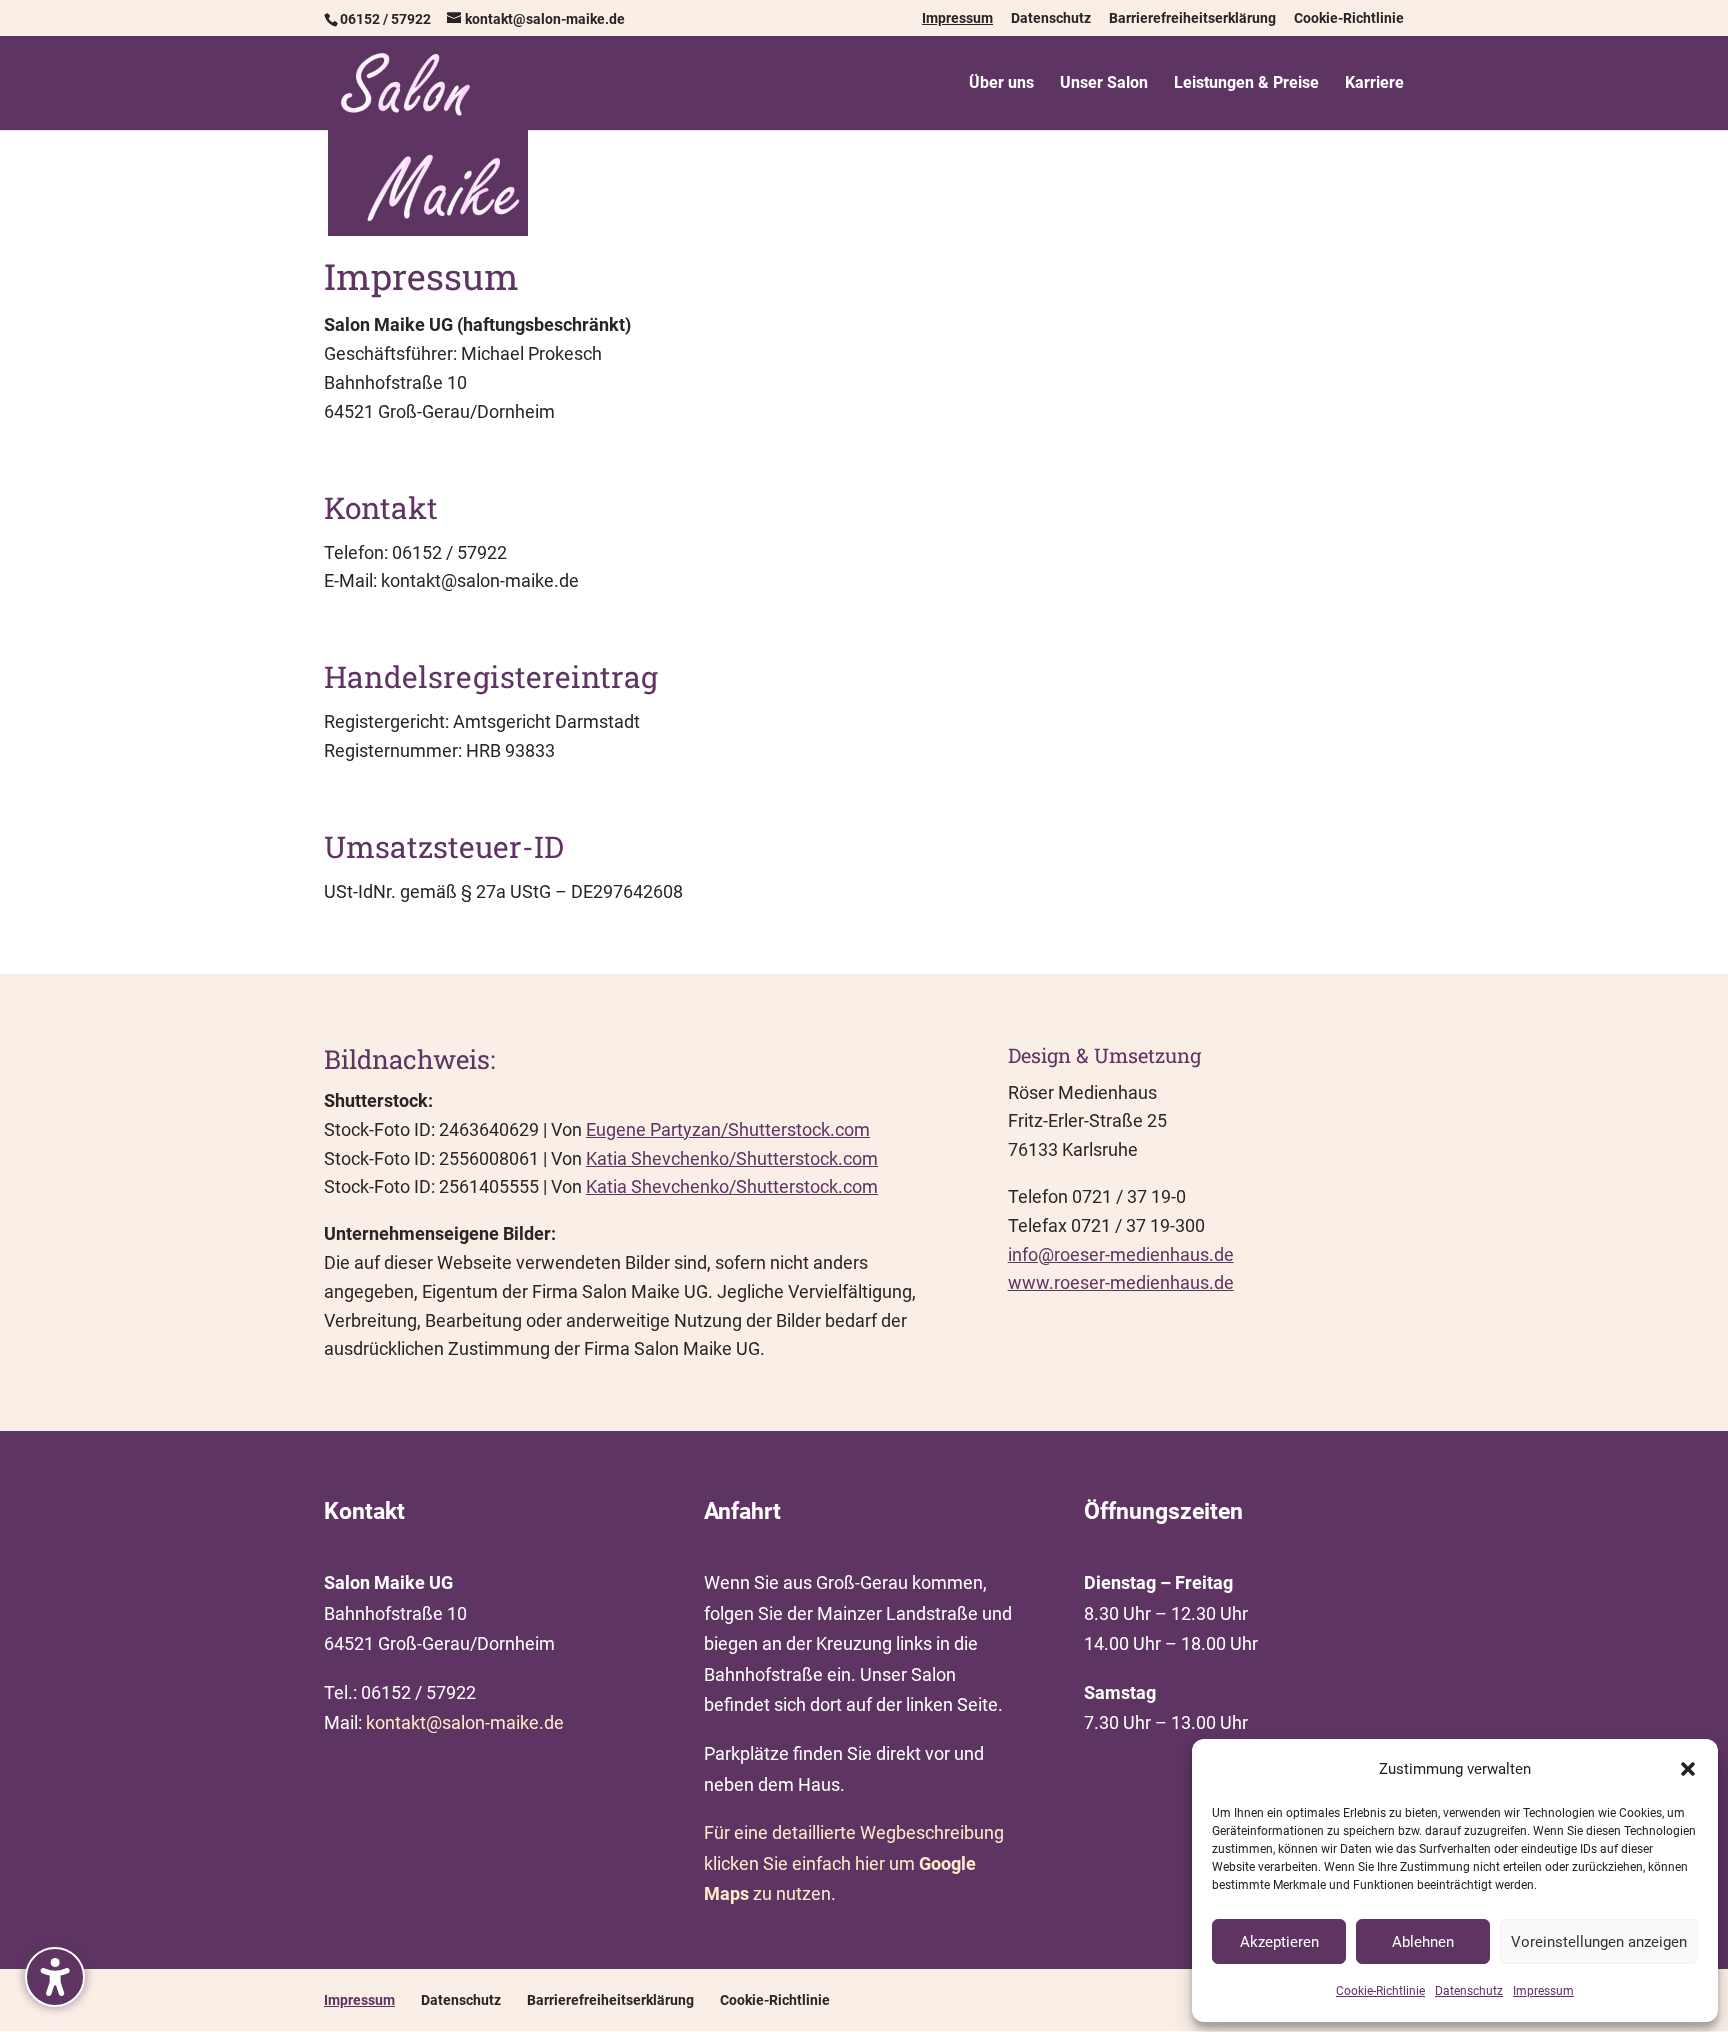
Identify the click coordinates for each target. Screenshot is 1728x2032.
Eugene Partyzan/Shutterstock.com (728, 1129)
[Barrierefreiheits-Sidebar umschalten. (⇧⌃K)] (55, 1977)
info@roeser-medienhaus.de (1121, 1254)
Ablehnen (1423, 1942)
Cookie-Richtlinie (1380, 1991)
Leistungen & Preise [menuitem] (1246, 84)
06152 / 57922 (385, 19)
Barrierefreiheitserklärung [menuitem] (1192, 18)
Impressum (1543, 1991)
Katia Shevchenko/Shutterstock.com (732, 1158)
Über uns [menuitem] (1001, 84)
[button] (1688, 1769)
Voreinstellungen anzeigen (1599, 1942)
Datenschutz (1469, 1991)
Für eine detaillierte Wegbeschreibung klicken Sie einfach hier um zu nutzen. (854, 1863)
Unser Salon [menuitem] (1104, 84)
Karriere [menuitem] (1374, 84)
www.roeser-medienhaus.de (1121, 1282)
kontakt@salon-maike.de (465, 1722)
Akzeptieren (1279, 1942)
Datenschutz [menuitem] (1051, 18)
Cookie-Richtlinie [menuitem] (1349, 18)
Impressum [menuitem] (957, 18)
